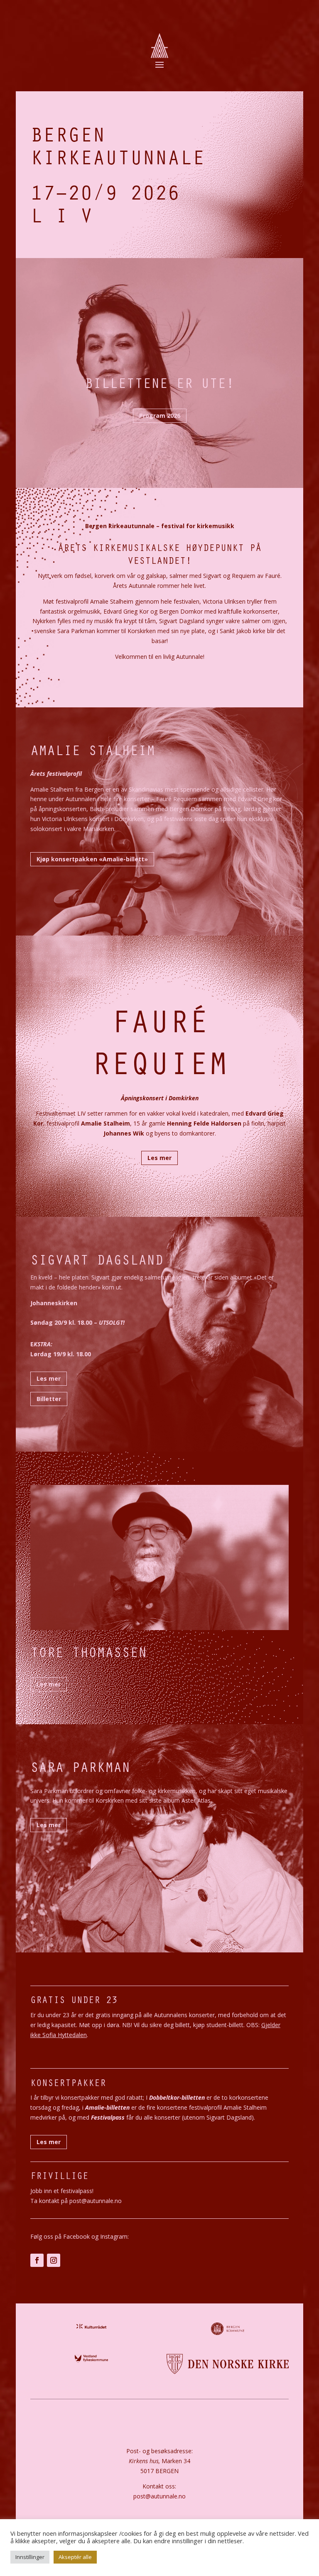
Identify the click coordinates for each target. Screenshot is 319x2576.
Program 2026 (160, 416)
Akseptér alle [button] (75, 2557)
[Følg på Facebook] (37, 2260)
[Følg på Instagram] (54, 2260)
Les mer (159, 1158)
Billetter (49, 1399)
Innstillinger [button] (30, 2557)
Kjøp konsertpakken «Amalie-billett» (92, 859)
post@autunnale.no (159, 2496)
